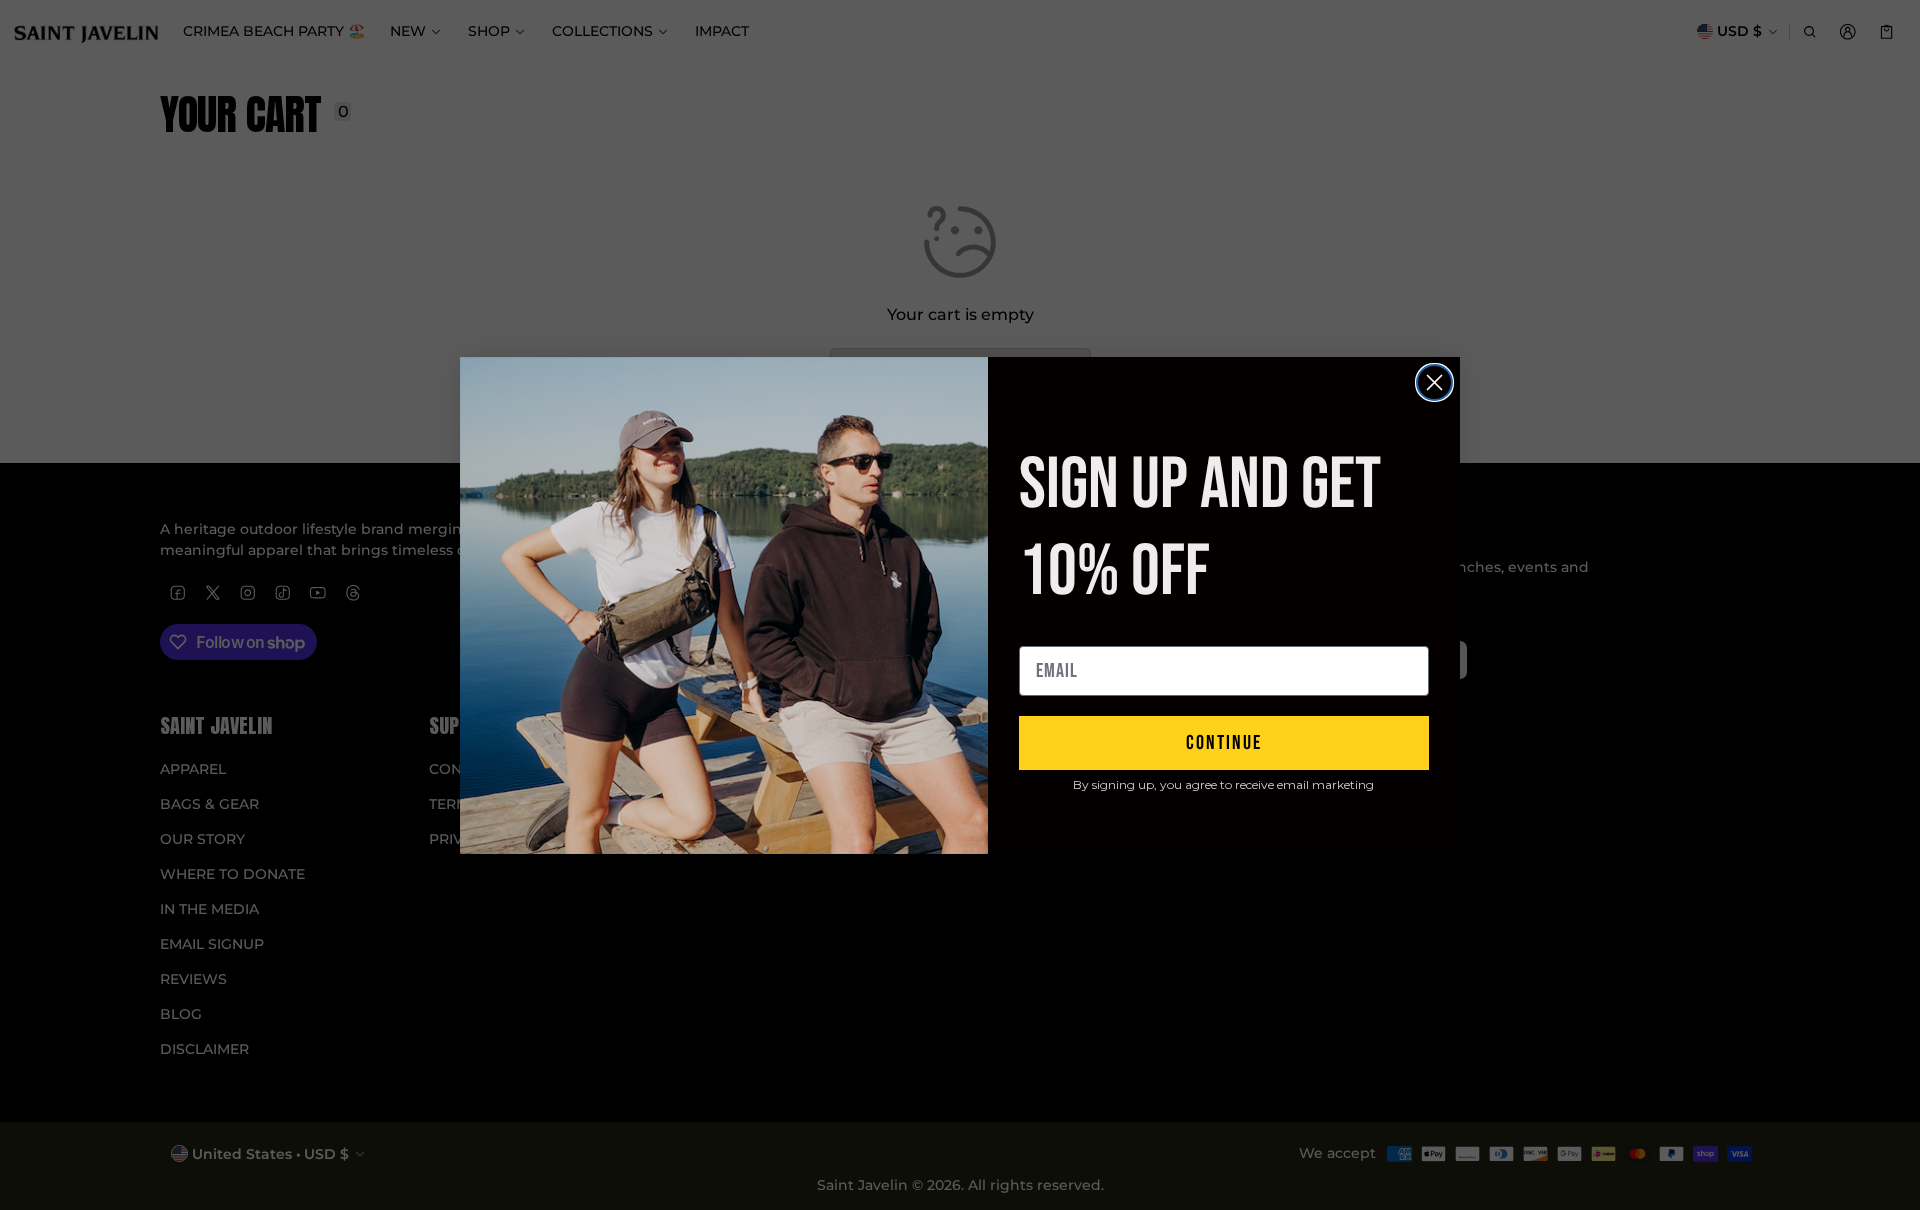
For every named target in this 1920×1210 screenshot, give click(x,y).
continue (1224, 743)
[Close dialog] (1434, 382)
